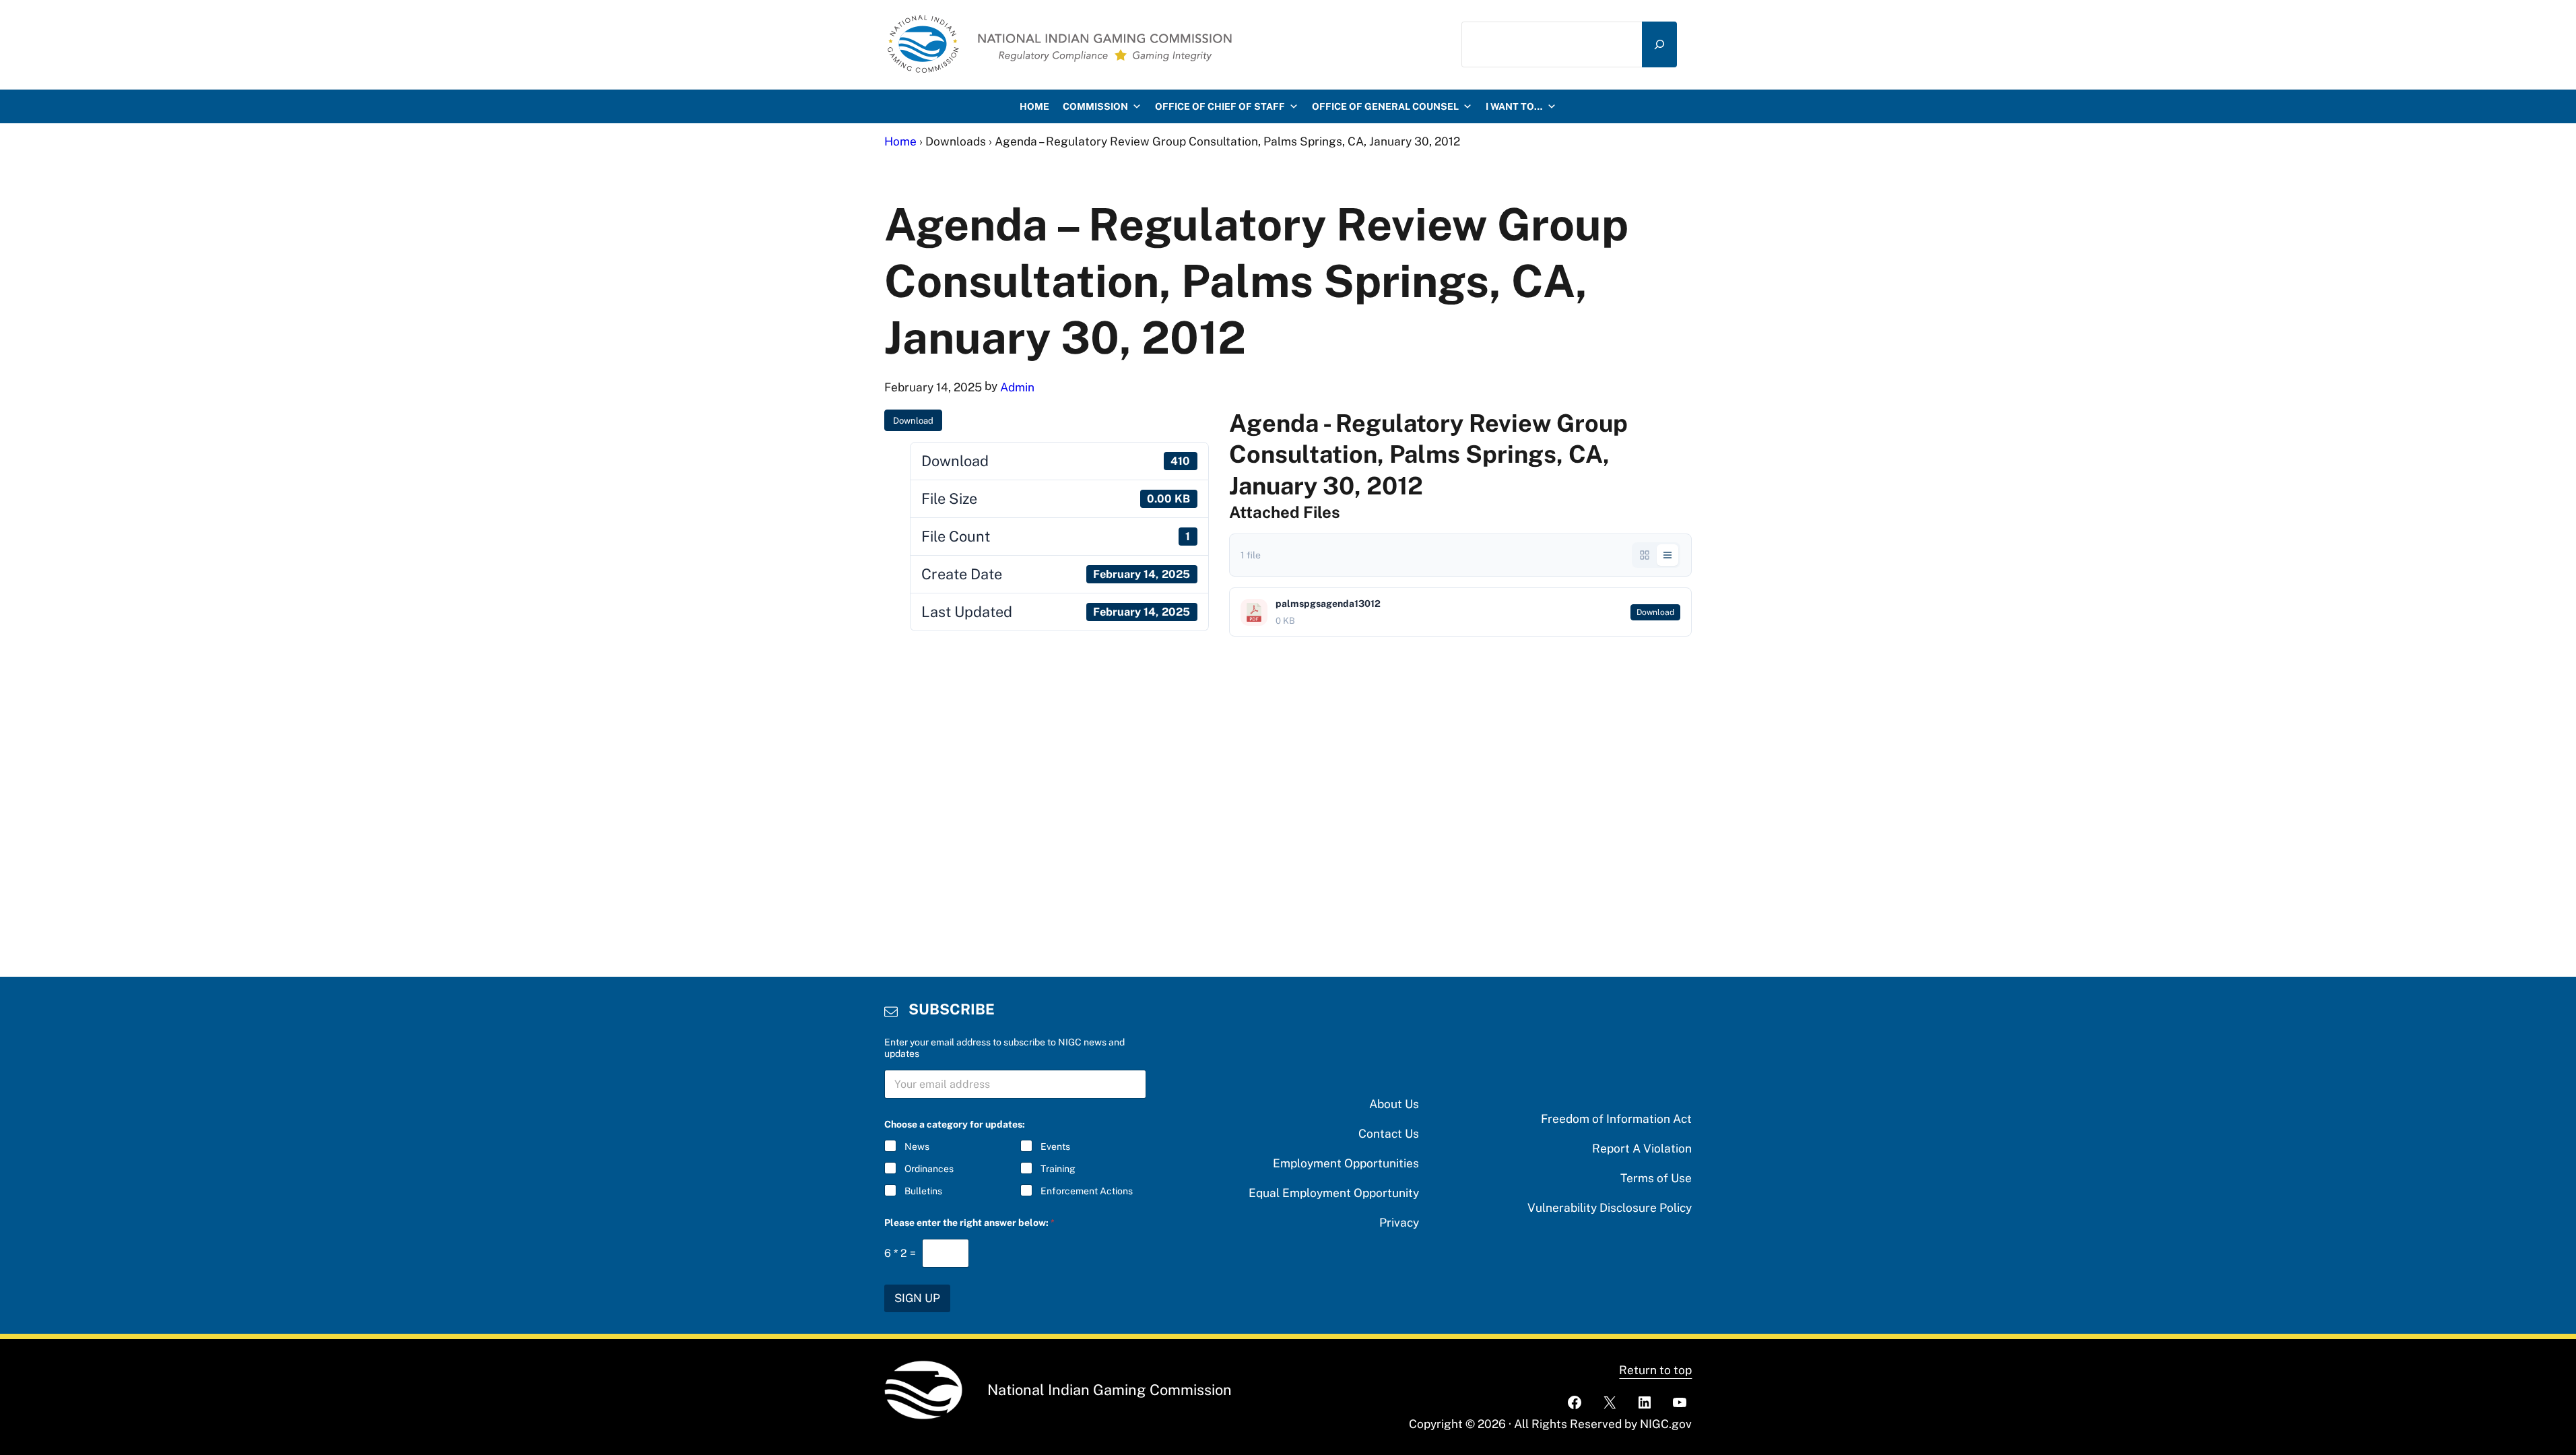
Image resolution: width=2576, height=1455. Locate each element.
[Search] (1659, 44)
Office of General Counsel (1385, 106)
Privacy (1399, 1222)
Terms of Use (1656, 1178)
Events (1055, 1146)
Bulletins (923, 1191)
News (917, 1146)
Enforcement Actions (1087, 1191)
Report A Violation (1642, 1148)
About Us (1394, 1104)
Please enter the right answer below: (969, 1223)
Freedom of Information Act (1616, 1119)
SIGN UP (917, 1298)
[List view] (1667, 555)
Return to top (1655, 1370)
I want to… (1514, 106)
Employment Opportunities (1346, 1163)
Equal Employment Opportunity (1334, 1193)
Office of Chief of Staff (1220, 106)
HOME (1034, 106)
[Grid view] (1645, 555)
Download (913, 421)
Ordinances (929, 1169)
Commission (1095, 106)
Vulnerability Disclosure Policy (1610, 1207)
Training (1058, 1169)
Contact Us (1389, 1133)
